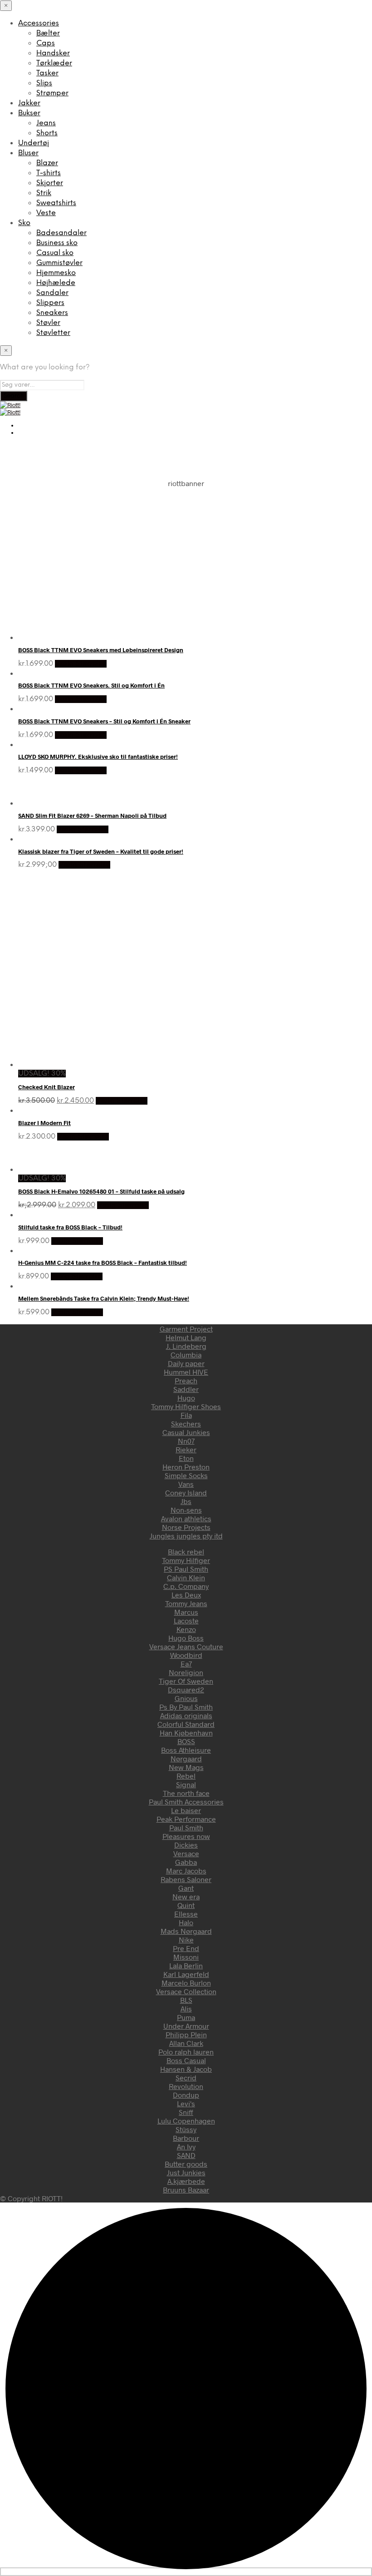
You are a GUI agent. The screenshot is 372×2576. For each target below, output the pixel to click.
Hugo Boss (186, 1638)
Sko (24, 223)
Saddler (186, 1389)
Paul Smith (186, 1827)
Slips (44, 83)
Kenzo (186, 1629)
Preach (186, 1380)
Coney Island (186, 1492)
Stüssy (186, 2129)
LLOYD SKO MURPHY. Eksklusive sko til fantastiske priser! (98, 757)
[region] (186, 551)
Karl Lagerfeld (186, 1974)
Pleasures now (186, 1836)
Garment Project (186, 1329)
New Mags (186, 1767)
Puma (186, 2017)
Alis (186, 2008)
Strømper (52, 93)
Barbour (186, 2138)
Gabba (186, 1862)
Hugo (186, 1398)
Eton (186, 1458)
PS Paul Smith (186, 1569)
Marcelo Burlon (186, 1983)
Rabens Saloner (186, 1879)
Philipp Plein (186, 2034)
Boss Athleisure (186, 1750)
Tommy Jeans (186, 1603)
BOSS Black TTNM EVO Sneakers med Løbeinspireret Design (101, 650)
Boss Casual (186, 2060)
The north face (186, 1793)
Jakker (29, 103)
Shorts (47, 133)
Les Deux (186, 1595)
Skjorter (50, 183)
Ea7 (186, 1664)
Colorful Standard (186, 1724)
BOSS (186, 1741)
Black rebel (186, 1551)
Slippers (50, 303)
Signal (186, 1784)
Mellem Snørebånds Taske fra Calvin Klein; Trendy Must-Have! (104, 1298)
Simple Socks (186, 1475)
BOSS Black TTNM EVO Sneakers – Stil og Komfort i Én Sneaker (104, 721)
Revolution (186, 2086)
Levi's (186, 2103)
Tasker (47, 73)
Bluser (28, 153)
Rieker (186, 1449)
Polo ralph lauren (186, 2052)
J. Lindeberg (186, 1346)
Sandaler (52, 293)
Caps (46, 43)
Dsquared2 (186, 1689)
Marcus (186, 1612)
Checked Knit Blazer (46, 1087)
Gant (186, 1888)
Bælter (48, 33)
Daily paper (186, 1363)
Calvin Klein (186, 1577)
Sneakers (52, 313)
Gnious (186, 1698)
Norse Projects (186, 1527)
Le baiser (186, 1810)
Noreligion (186, 1672)
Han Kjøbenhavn (186, 1733)
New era (186, 1896)
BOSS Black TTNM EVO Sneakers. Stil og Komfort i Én (91, 685)
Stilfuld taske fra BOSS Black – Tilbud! (70, 1227)
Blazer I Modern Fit (44, 1123)
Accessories (39, 23)
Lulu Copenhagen (186, 2121)
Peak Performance (186, 1819)
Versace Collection (186, 1991)
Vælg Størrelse (81, 664)
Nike (186, 1939)
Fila (186, 1415)
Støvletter (53, 333)
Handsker (53, 53)
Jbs (186, 1501)
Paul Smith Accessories (186, 1802)
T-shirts (49, 173)
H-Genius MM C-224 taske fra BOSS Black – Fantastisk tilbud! (103, 1263)
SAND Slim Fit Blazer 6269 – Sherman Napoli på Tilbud (92, 816)
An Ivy (186, 2146)
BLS (186, 2000)
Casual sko (55, 253)
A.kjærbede (186, 2181)
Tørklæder (54, 63)
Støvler (48, 323)
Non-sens (186, 1510)
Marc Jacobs (186, 1871)
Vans (186, 1484)
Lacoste (186, 1620)
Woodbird (186, 1655)
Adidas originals (186, 1715)
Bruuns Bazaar (186, 2190)
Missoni (186, 1957)
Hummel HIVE (186, 1372)
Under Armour (186, 2026)
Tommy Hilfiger (186, 1560)
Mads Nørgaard (186, 1931)
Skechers (186, 1423)
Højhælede (56, 283)
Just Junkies (186, 2172)
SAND (186, 2155)
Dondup (186, 2095)
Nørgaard (186, 1758)
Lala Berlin (186, 1965)
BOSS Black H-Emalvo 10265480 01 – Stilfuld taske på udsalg (101, 1191)
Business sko (57, 243)
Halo (186, 1922)
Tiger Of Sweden (186, 1681)
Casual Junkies (186, 1432)
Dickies (186, 1845)
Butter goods (186, 2164)
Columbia (186, 1354)
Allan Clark (186, 2043)
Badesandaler (61, 233)
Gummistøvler (59, 263)
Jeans (46, 123)
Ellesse (186, 1914)
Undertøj (34, 143)
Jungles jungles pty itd (186, 1536)
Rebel (186, 1776)
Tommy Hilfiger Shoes (186, 1406)
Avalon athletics (186, 1518)
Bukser (29, 113)
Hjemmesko (56, 273)
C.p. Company (186, 1586)
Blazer (47, 163)
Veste (46, 213)
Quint (186, 1905)
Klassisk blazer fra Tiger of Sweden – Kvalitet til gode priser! (101, 851)
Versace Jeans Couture (186, 1646)
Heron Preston (186, 1467)
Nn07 (186, 1441)
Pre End (186, 1948)
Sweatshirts (56, 203)
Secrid (186, 2077)
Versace (186, 1853)
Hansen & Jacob (186, 2069)
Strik (44, 193)
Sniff (186, 2112)
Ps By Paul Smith (186, 1707)
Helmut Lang (186, 1337)
